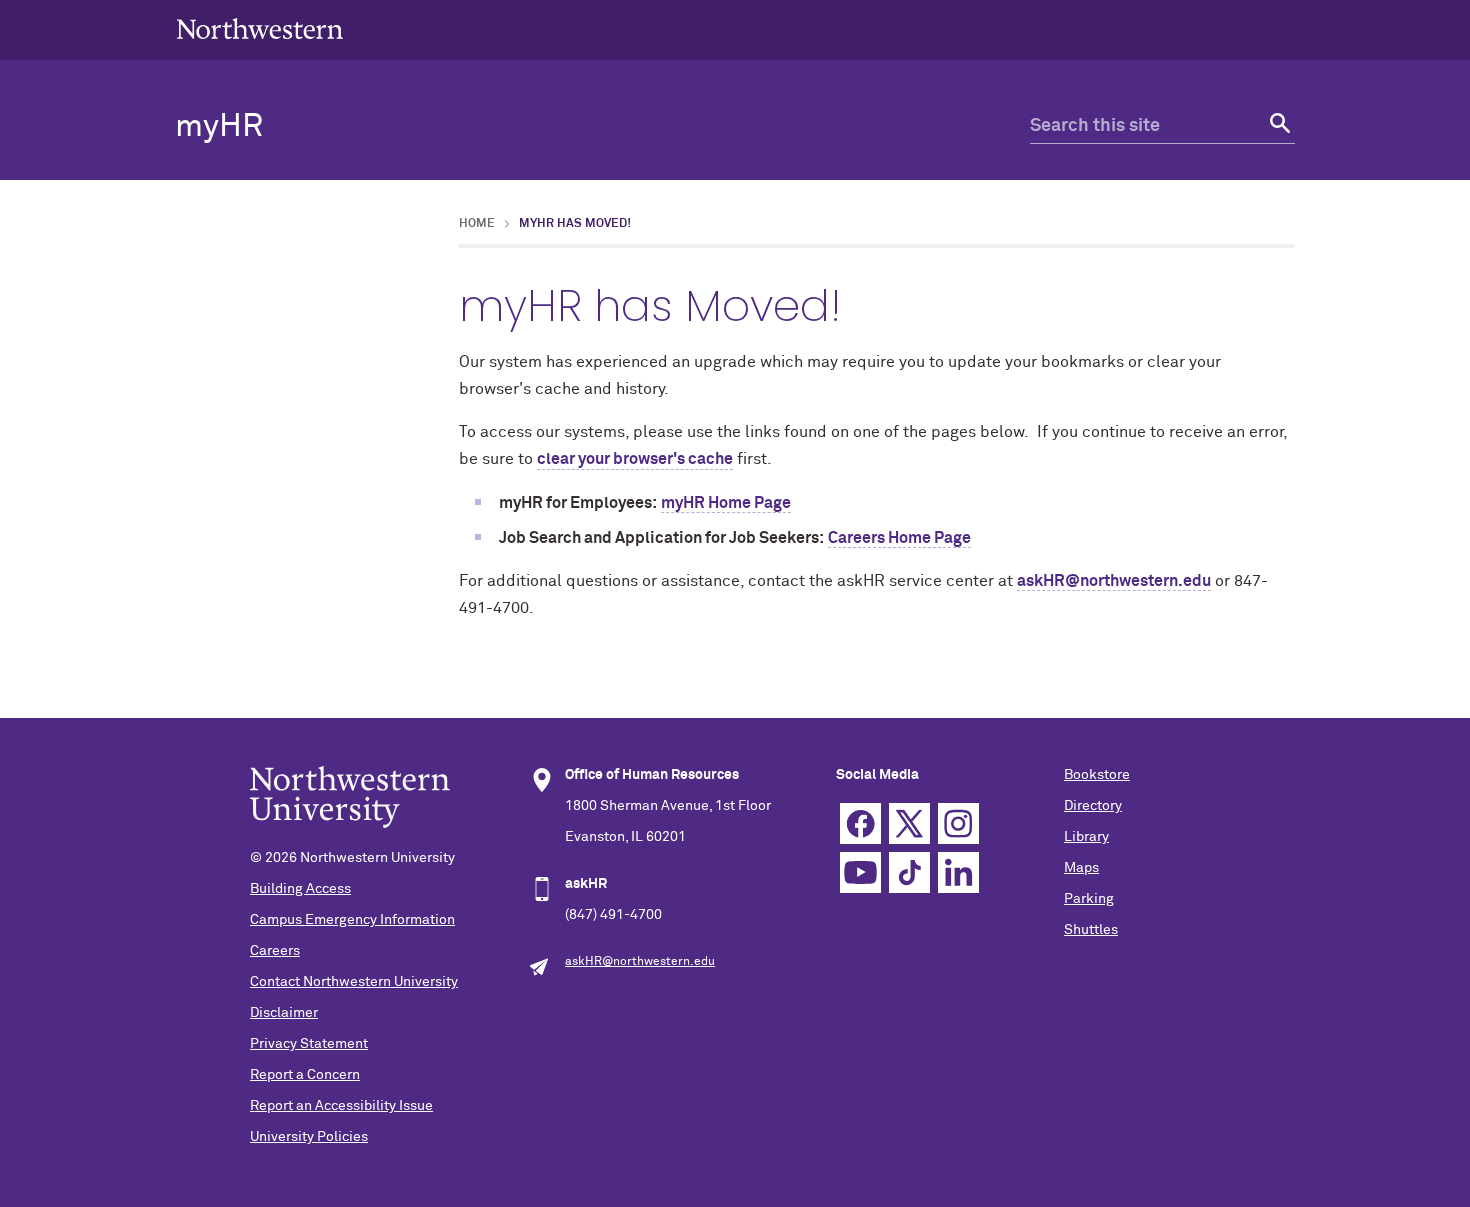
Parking (1089, 899)
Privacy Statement (309, 1044)
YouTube (860, 872)
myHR (219, 127)
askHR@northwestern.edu (1114, 581)
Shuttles (1091, 930)
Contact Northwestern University (354, 982)
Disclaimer (284, 1013)
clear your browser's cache (635, 459)
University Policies (309, 1137)
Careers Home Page (899, 538)
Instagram (958, 823)
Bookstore (1097, 775)
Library (1086, 837)
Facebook (860, 823)
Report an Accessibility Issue (341, 1106)
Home (477, 224)
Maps (1081, 868)
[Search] (1277, 126)
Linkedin (958, 872)
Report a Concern (305, 1075)
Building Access (300, 889)
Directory (1093, 806)
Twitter (909, 823)
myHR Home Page (726, 503)
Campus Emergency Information (352, 920)
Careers (275, 951)
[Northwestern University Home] (260, 28)
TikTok (909, 872)
